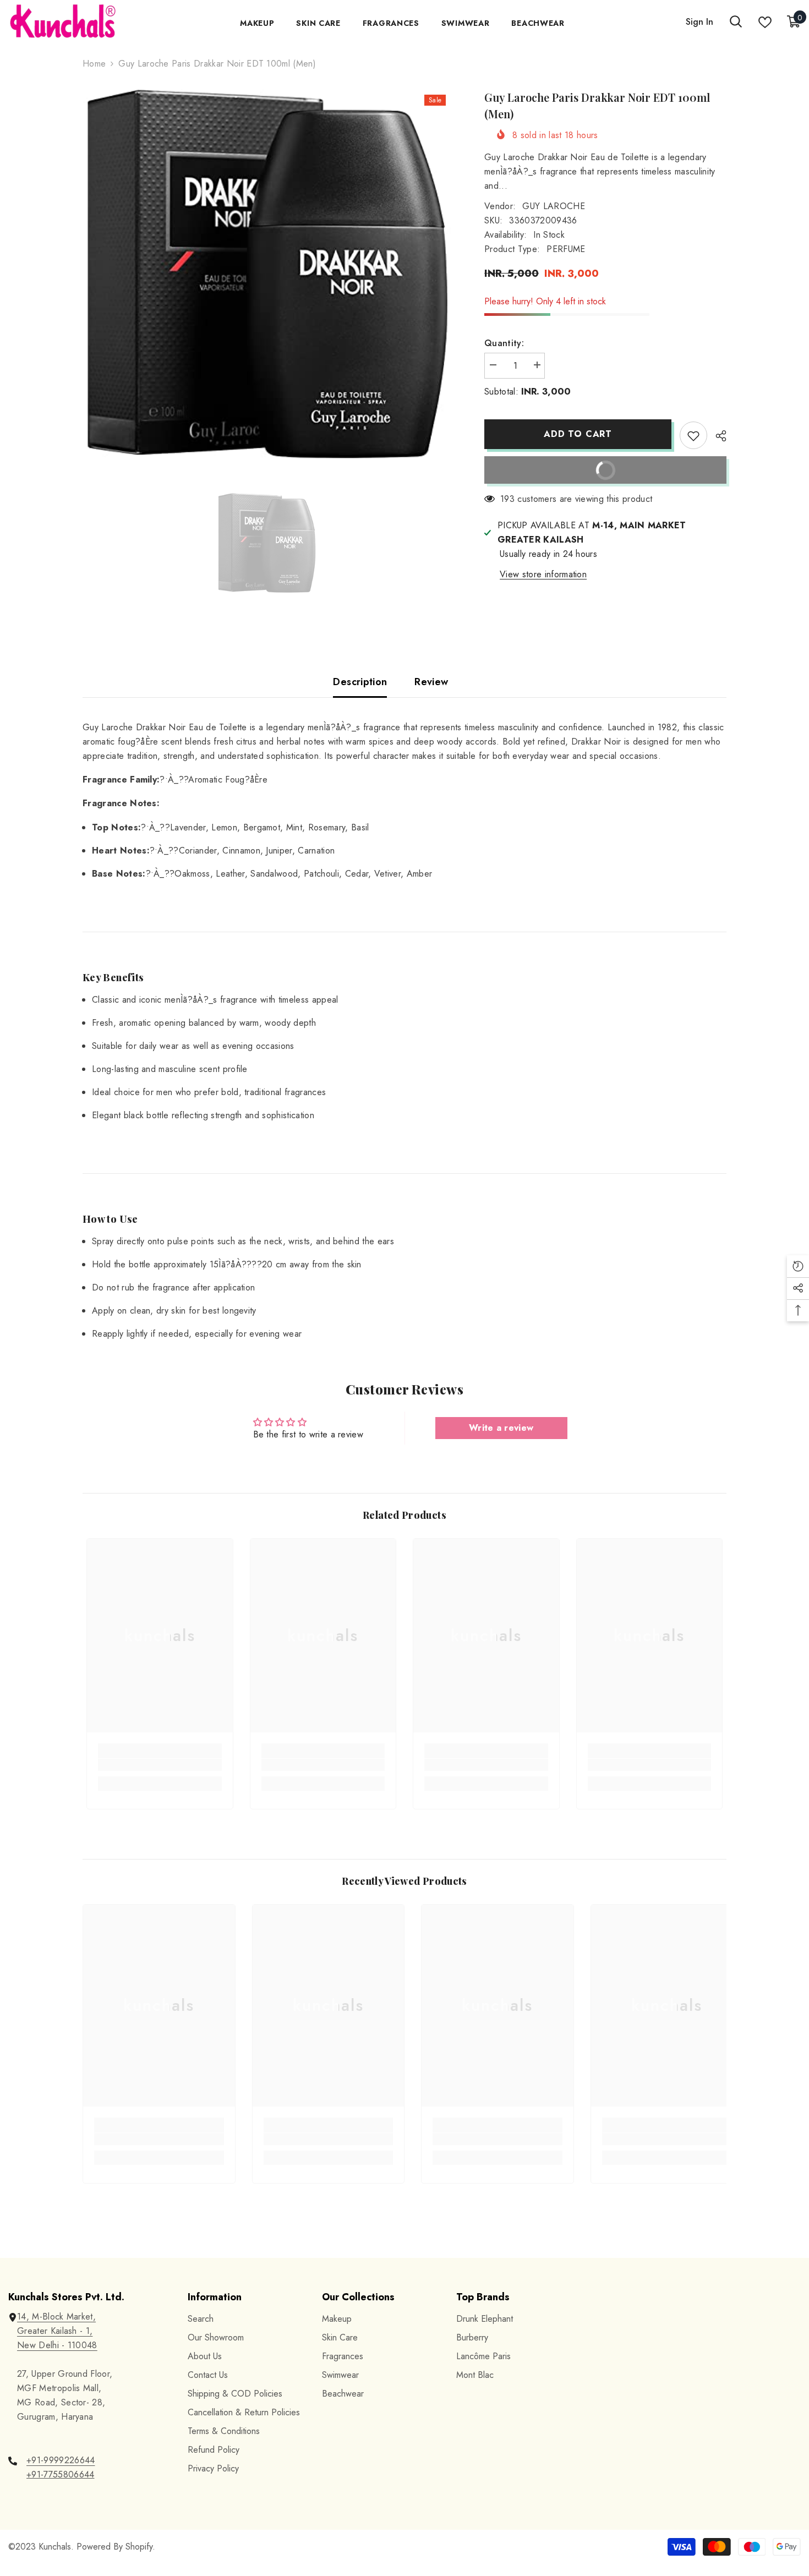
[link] (160, 1765)
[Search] (736, 22)
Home (94, 64)
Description (360, 682)
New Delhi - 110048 (57, 2345)
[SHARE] (717, 436)
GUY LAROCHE (554, 206)
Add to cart (578, 434)
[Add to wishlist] (693, 435)
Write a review (501, 1428)
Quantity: (504, 343)
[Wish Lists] (765, 22)
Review (431, 682)
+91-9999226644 (61, 2460)
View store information (543, 574)
